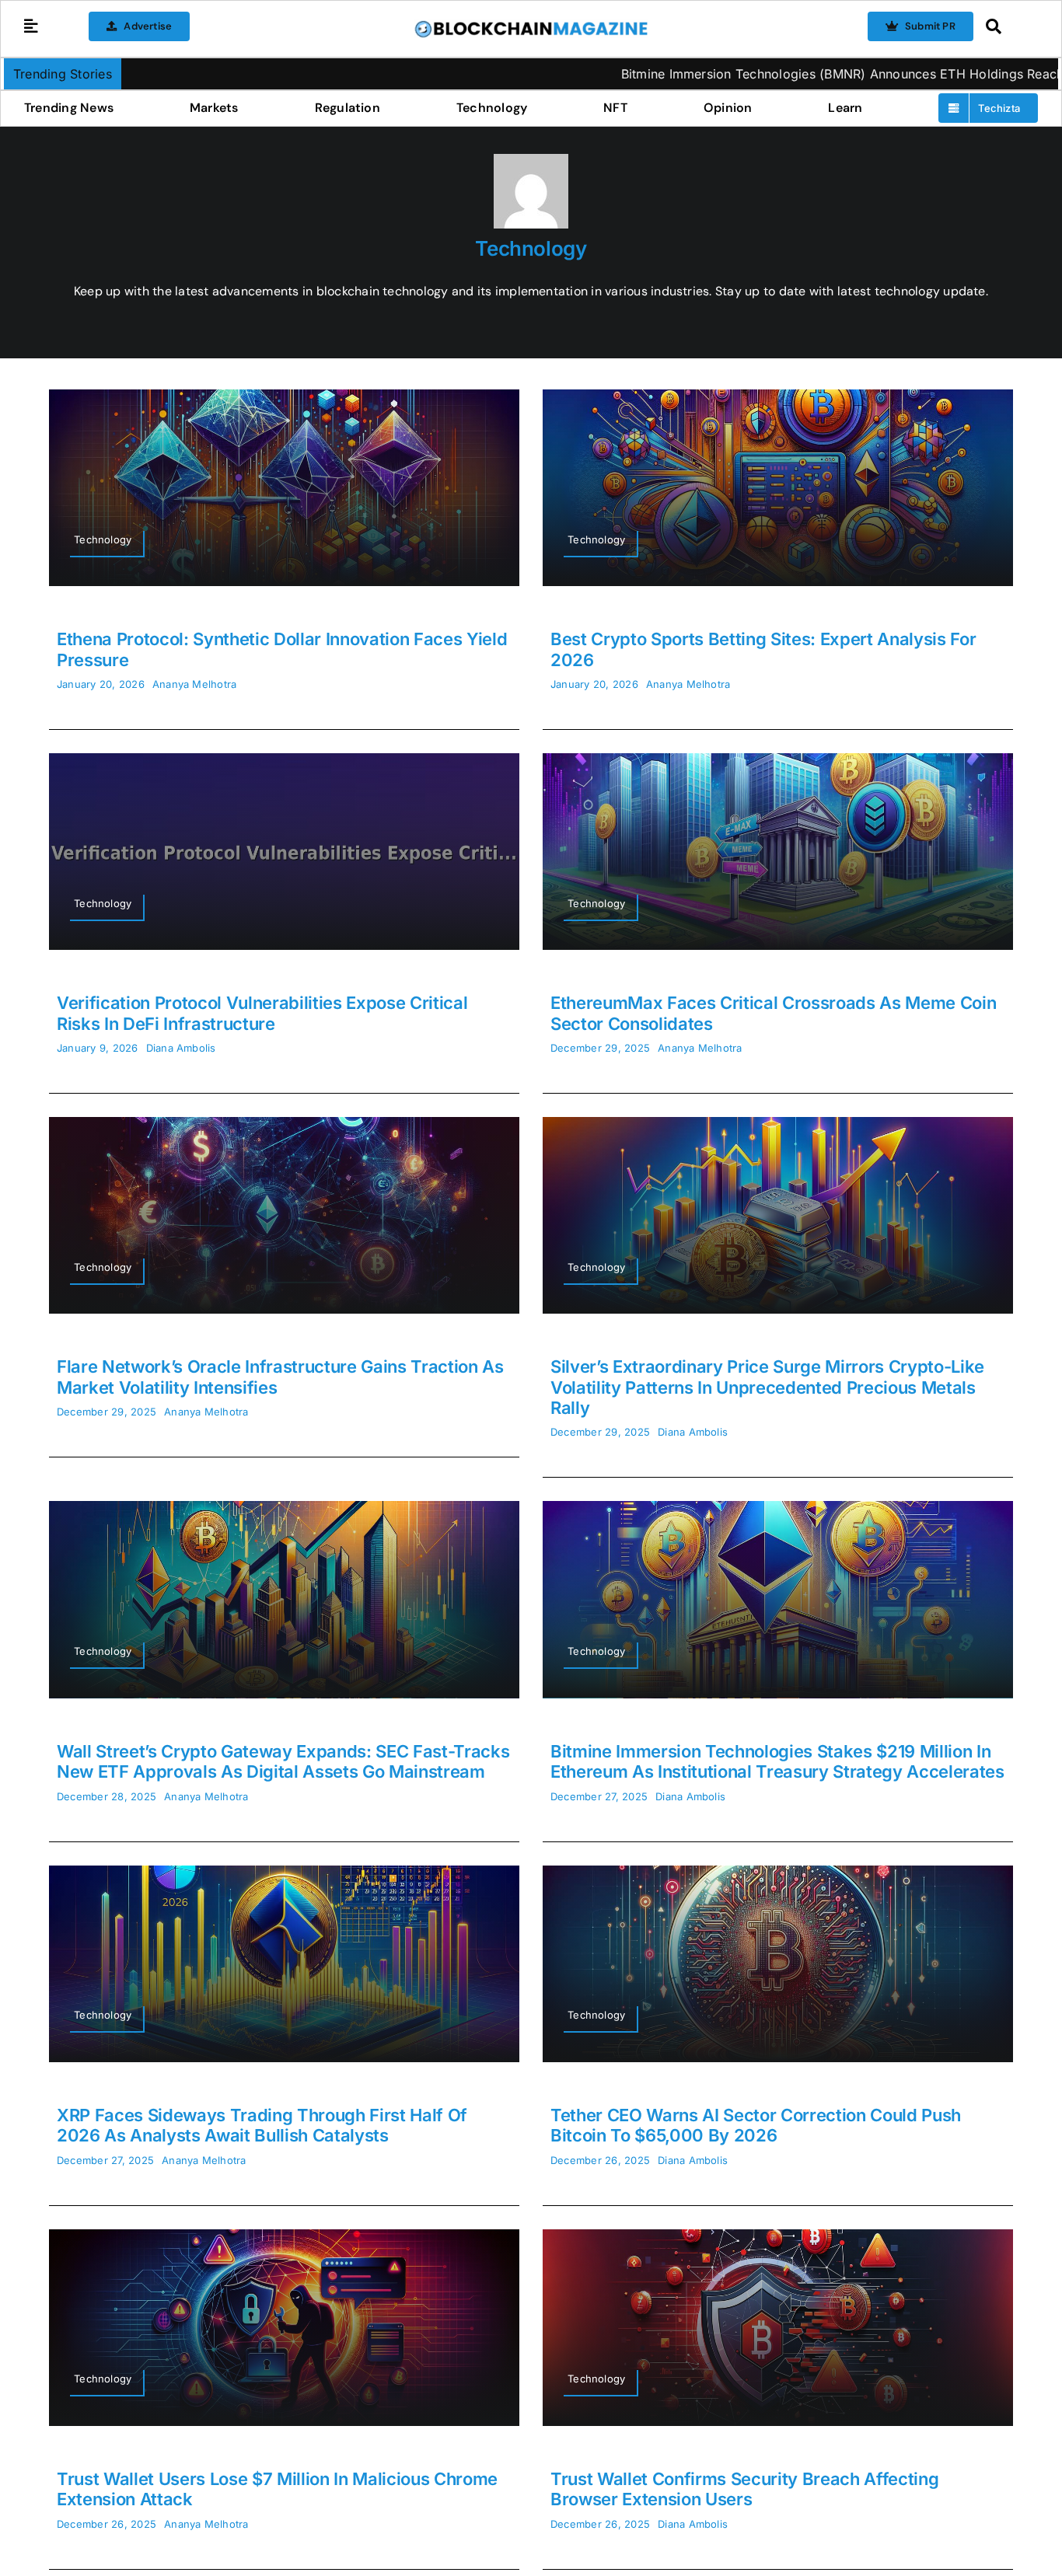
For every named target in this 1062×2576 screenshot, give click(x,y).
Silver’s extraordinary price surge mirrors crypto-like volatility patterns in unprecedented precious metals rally (767, 1387)
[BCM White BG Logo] (531, 26)
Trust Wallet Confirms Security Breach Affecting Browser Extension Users (745, 2489)
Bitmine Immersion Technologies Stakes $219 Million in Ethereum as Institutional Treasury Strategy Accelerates (777, 1761)
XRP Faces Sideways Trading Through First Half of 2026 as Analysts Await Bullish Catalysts (262, 2125)
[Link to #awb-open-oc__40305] (1008, 26)
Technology (531, 248)
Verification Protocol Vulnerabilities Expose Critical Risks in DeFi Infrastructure (262, 1013)
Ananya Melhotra (195, 684)
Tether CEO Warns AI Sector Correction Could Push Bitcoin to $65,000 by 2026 (756, 2125)
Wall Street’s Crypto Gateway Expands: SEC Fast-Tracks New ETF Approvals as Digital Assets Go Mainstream (283, 1761)
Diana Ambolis (181, 1048)
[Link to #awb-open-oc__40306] (31, 26)
